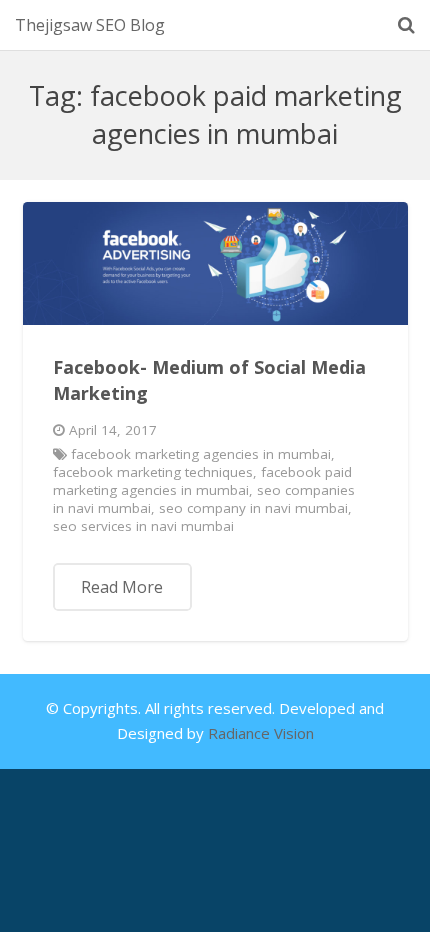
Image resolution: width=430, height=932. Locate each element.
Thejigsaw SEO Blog (90, 25)
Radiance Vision (261, 733)
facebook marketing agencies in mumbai (201, 454)
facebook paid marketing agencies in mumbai (202, 481)
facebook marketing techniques (153, 472)
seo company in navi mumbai (253, 508)
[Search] (406, 25)
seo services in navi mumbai (143, 526)
